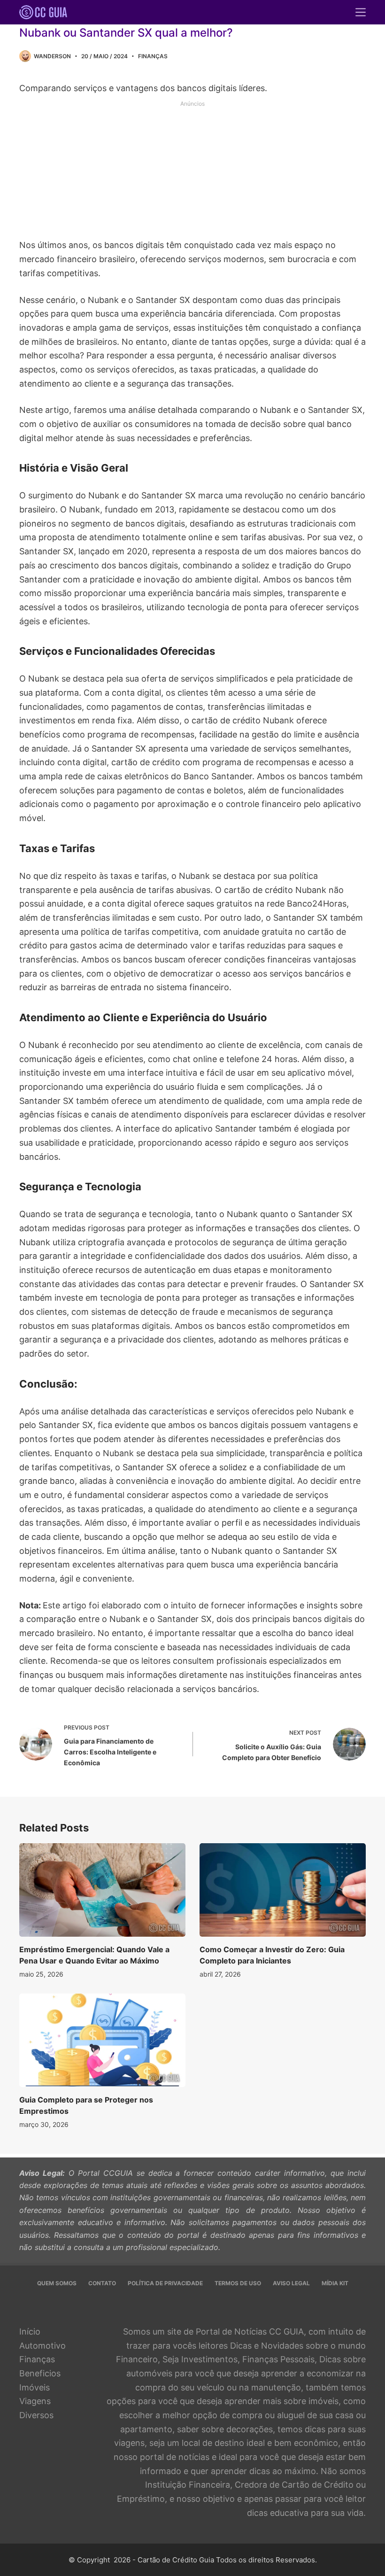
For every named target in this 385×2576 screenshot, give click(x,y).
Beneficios (40, 2373)
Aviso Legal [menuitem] (291, 2283)
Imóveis (35, 2387)
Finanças (153, 56)
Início (30, 2332)
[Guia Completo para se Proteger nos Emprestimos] (102, 2040)
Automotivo (42, 2346)
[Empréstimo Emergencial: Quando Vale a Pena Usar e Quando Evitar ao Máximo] (102, 1890)
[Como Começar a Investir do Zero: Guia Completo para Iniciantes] (283, 1890)
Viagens (35, 2401)
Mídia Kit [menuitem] (335, 2283)
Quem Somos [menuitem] (57, 2283)
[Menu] (361, 12)
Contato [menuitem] (102, 2283)
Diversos (36, 2415)
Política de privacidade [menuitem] (165, 2283)
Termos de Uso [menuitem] (238, 2283)
